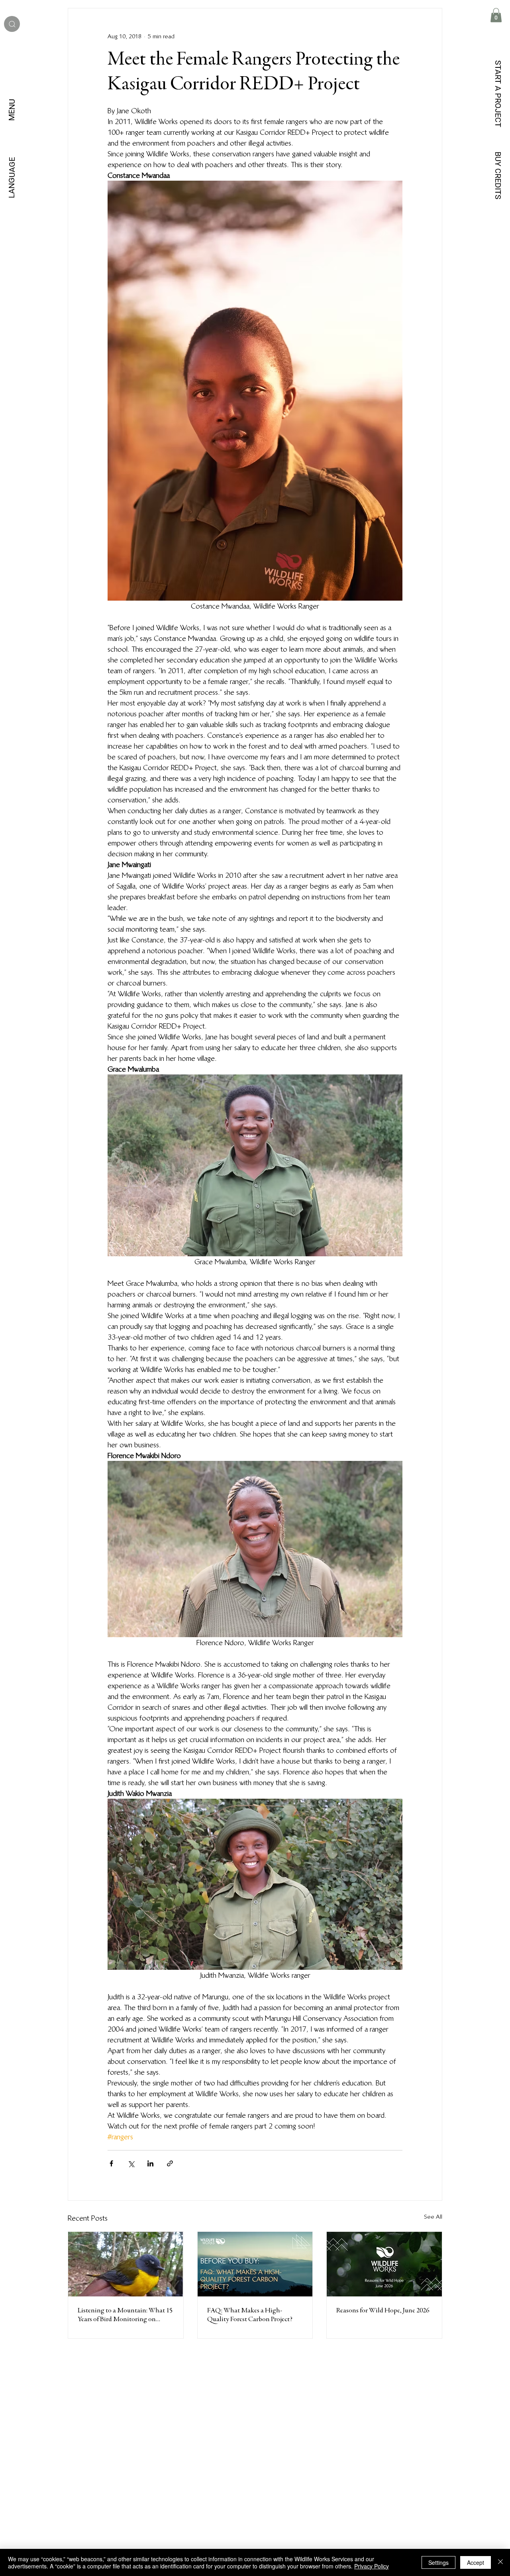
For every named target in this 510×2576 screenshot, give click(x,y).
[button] (496, 15)
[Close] (500, 2562)
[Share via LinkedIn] (150, 2163)
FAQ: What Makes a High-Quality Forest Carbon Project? (250, 2315)
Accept (476, 2562)
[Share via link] (170, 2163)
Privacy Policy (372, 2566)
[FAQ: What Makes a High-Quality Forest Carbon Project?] (255, 2264)
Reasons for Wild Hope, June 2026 (383, 2311)
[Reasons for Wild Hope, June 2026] (384, 2264)
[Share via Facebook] (111, 2163)
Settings (438, 2562)
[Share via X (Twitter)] (131, 2163)
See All (433, 2217)
